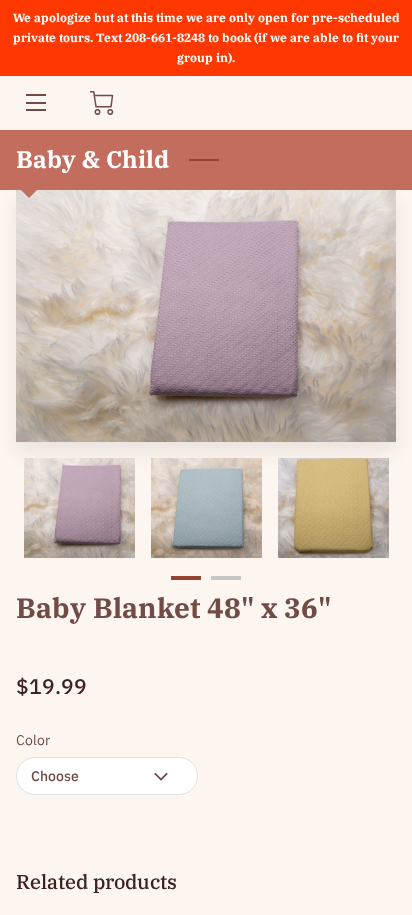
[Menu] (34, 102)
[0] (102, 103)
